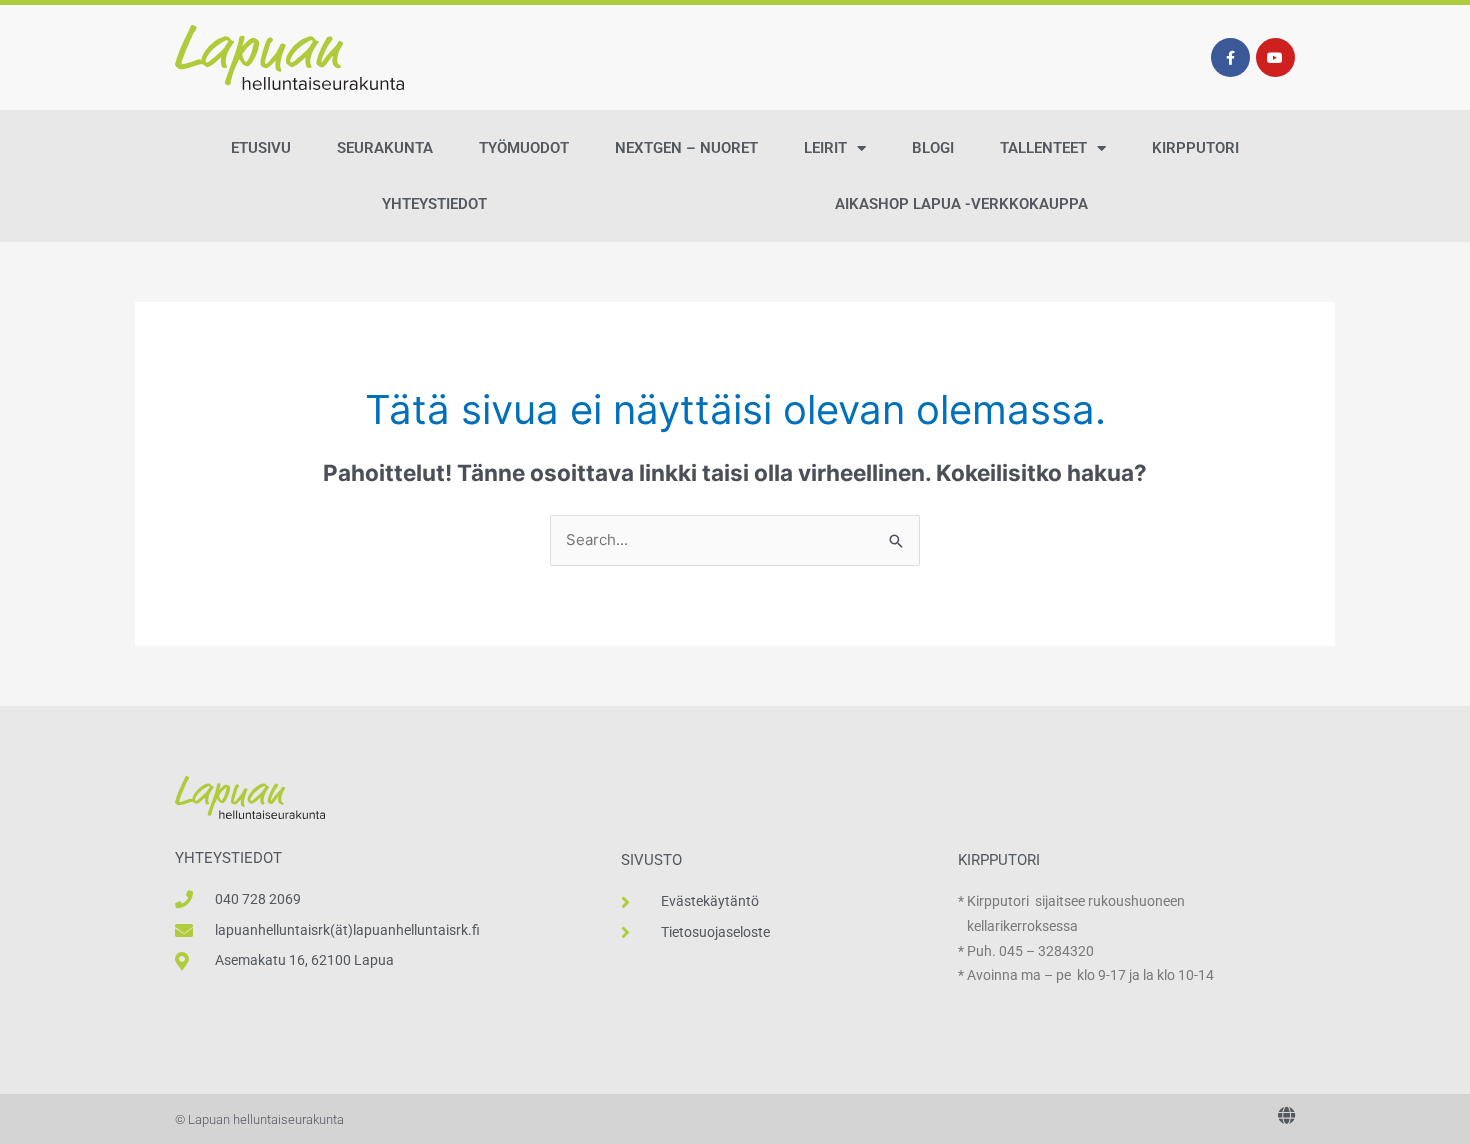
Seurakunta (385, 148)
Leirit (825, 148)
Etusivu (261, 148)
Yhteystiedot (434, 204)
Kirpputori (1195, 148)
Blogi (933, 148)
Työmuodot (524, 148)
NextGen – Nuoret (686, 148)
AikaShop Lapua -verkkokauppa (961, 204)
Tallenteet (1043, 148)
